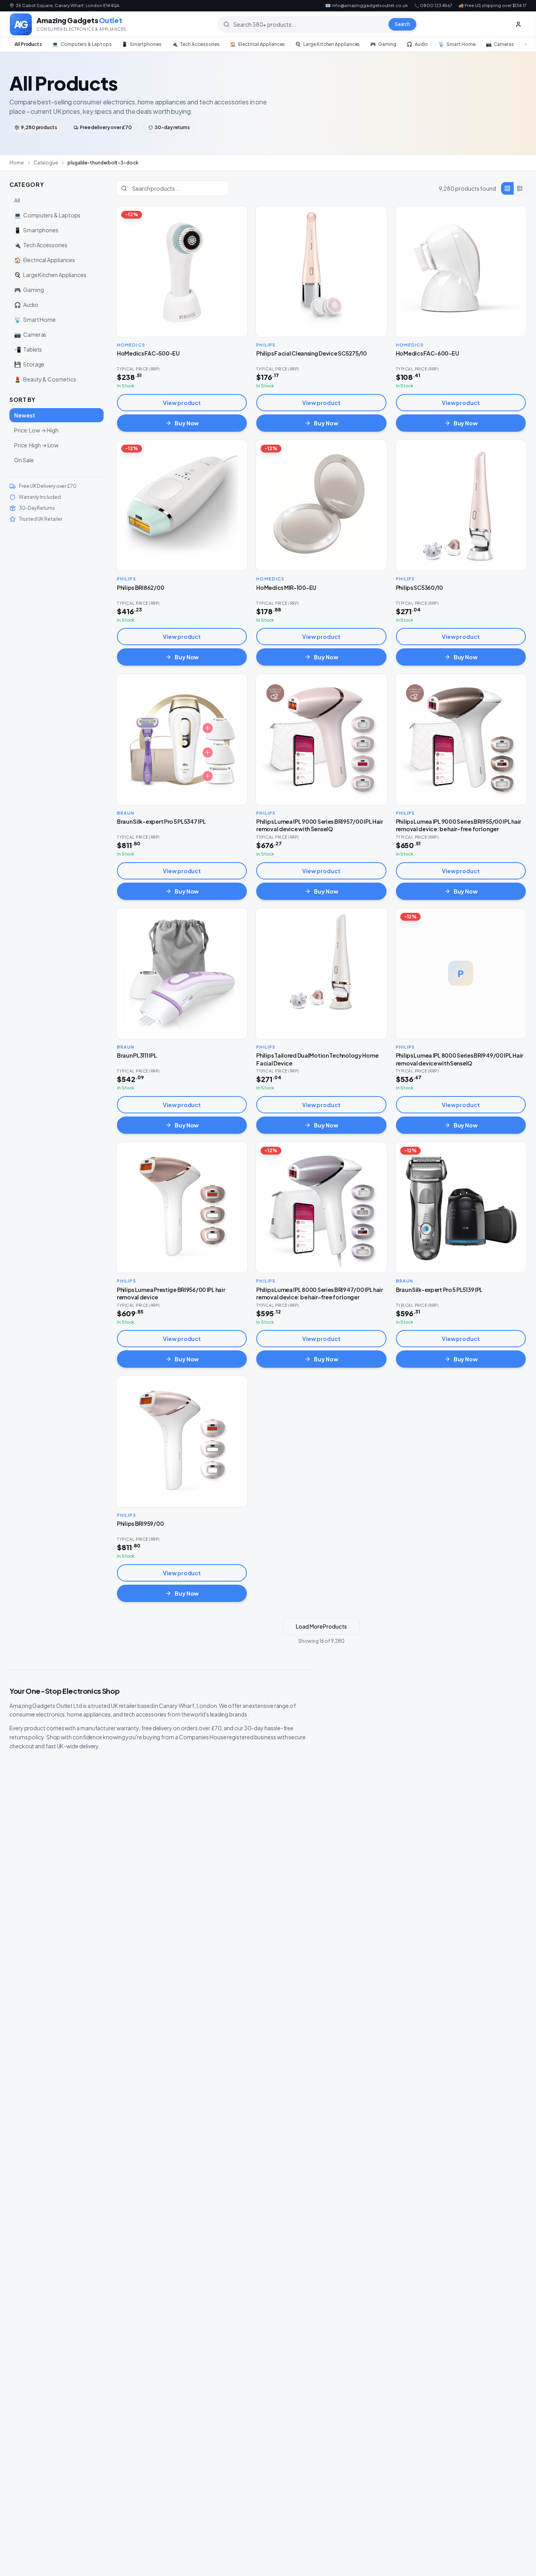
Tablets (28, 349)
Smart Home (457, 44)
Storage (29, 364)
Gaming (383, 44)
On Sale (24, 460)
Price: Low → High (36, 430)
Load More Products (321, 1626)
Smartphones (141, 44)
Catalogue (46, 163)
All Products (28, 44)
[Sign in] (518, 24)
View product (182, 403)
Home (17, 163)
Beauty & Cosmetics (45, 379)
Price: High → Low (36, 445)
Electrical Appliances (257, 44)
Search (403, 24)
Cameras (500, 44)
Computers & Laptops (82, 44)
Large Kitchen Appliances (327, 44)
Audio (417, 44)
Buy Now (187, 423)
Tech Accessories (196, 44)
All (17, 200)
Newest (25, 415)
